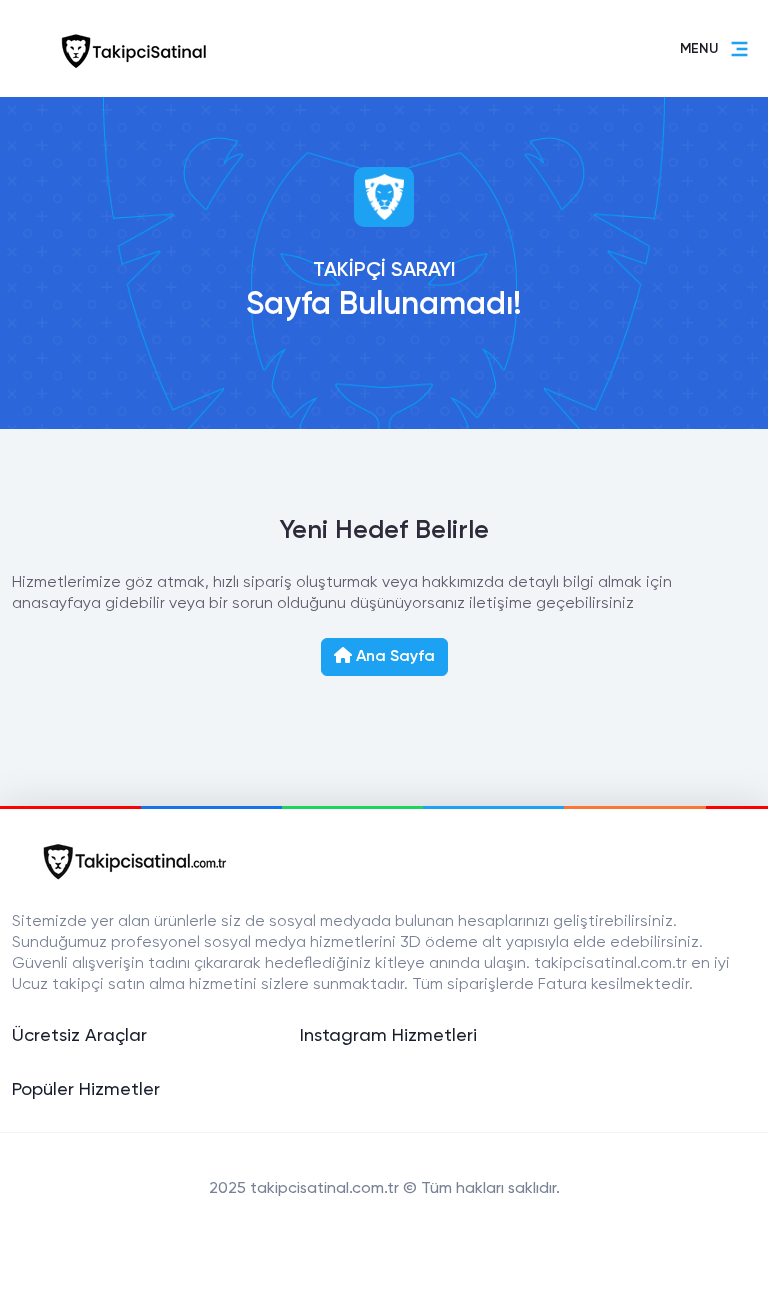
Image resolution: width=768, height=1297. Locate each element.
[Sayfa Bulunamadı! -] (128, 48)
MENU (699, 49)
